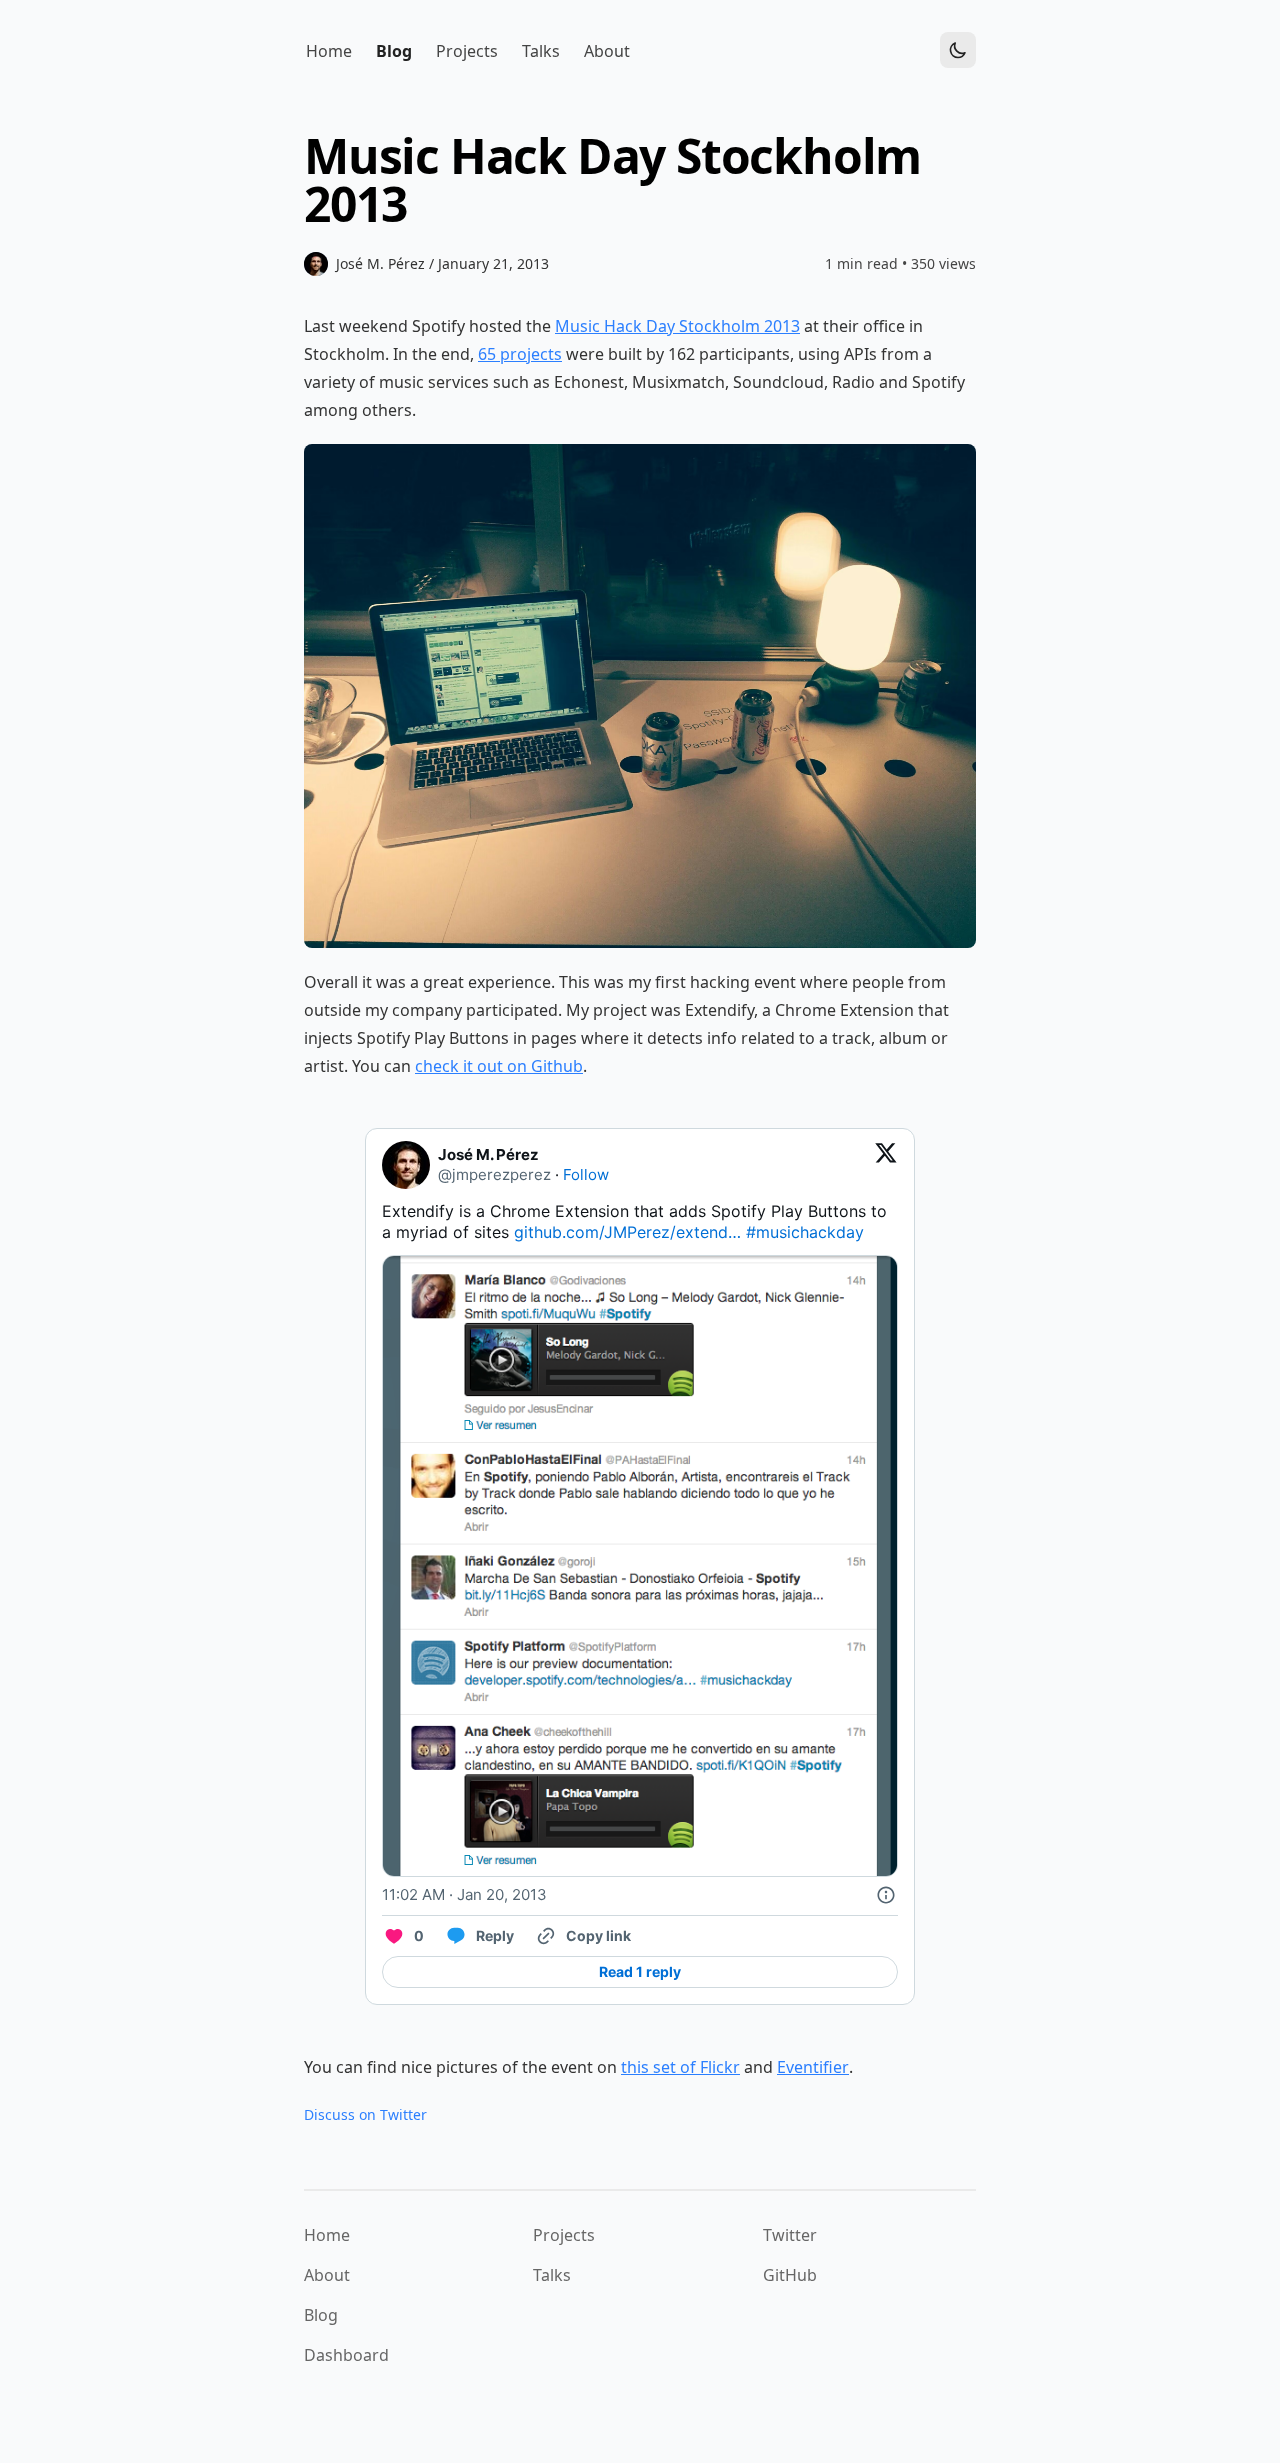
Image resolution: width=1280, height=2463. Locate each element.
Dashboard (346, 2355)
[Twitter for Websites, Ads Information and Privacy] (886, 1895)
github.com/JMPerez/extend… (627, 1232)
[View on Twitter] (886, 1165)
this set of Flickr (680, 2067)
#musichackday (805, 1232)
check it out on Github (499, 1066)
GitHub (790, 2275)
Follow (586, 1174)
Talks (552, 2275)
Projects (564, 2235)
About (327, 2275)
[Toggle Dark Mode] (958, 50)
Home (327, 2235)
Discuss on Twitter (365, 2114)
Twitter (790, 2235)
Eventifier (813, 2067)
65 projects (520, 354)
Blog (321, 2315)
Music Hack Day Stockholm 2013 (677, 326)
